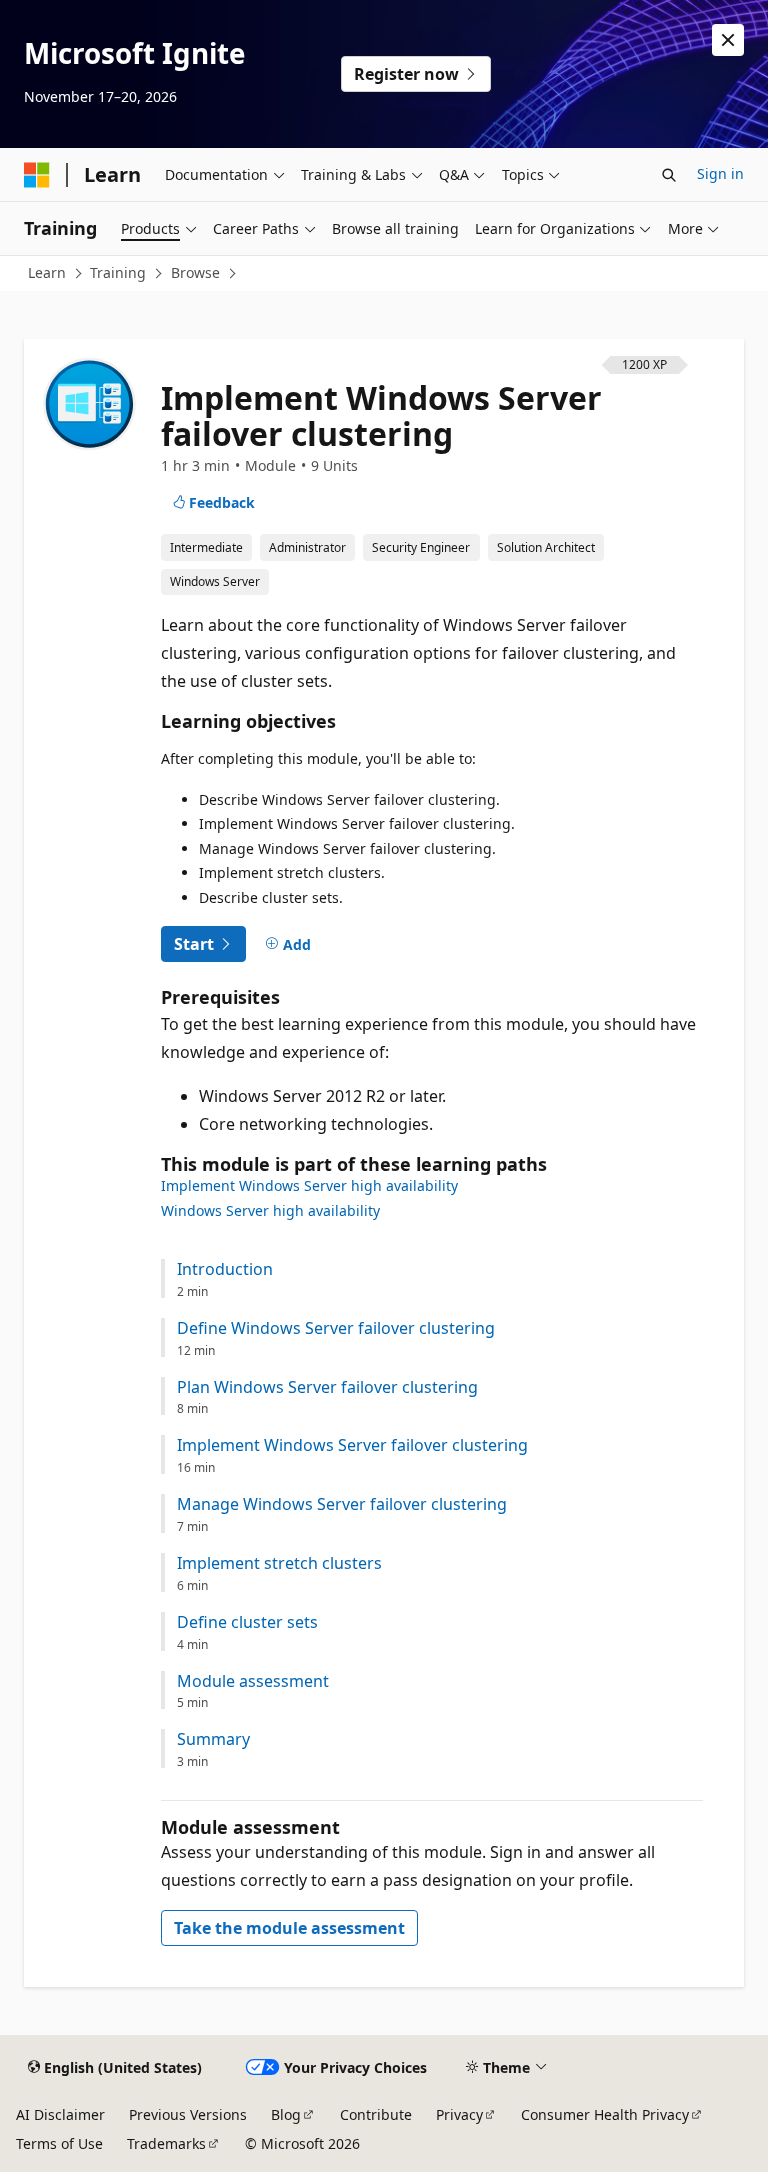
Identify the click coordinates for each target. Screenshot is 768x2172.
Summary (213, 1739)
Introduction (225, 1269)
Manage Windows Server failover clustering (342, 1504)
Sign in (720, 173)
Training (118, 272)
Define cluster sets (247, 1622)
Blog (286, 2114)
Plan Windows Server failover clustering (327, 1387)
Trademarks (166, 2143)
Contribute (376, 2114)
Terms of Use (59, 2143)
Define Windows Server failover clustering (336, 1328)
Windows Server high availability (270, 1210)
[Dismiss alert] (728, 40)
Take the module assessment (289, 1928)
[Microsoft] (37, 175)
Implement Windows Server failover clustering (352, 1445)
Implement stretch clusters (279, 1563)
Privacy (459, 2114)
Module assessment (253, 1681)
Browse (195, 272)
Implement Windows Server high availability (309, 1185)
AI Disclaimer (60, 2114)
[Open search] (669, 175)
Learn (47, 272)
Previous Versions (188, 2114)
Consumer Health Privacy (605, 2114)
